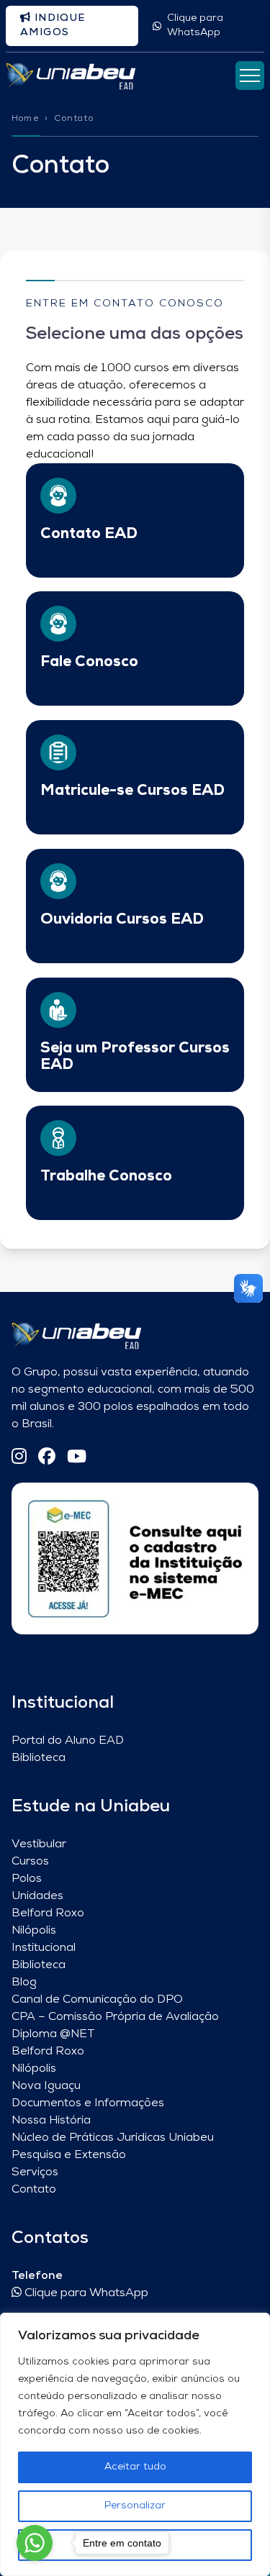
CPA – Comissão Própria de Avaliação (115, 2017)
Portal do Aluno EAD (68, 1741)
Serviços (35, 2172)
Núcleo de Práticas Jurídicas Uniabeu (113, 2138)
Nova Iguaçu (46, 2086)
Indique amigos (53, 26)
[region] (135, 2444)
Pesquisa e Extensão (69, 2155)
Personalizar (135, 2506)
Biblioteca (39, 1758)
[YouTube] (77, 1458)
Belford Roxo (48, 1913)
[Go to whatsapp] (35, 2543)
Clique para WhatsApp (195, 26)
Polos (27, 1879)
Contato (34, 2190)
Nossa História (51, 2121)
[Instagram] (19, 1458)
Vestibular (39, 1844)
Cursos (30, 1862)
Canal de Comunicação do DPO (97, 2000)
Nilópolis (34, 1931)
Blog (24, 1983)
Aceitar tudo (135, 2467)
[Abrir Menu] (250, 76)
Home (25, 119)
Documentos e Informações (88, 2103)
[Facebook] (47, 1458)
